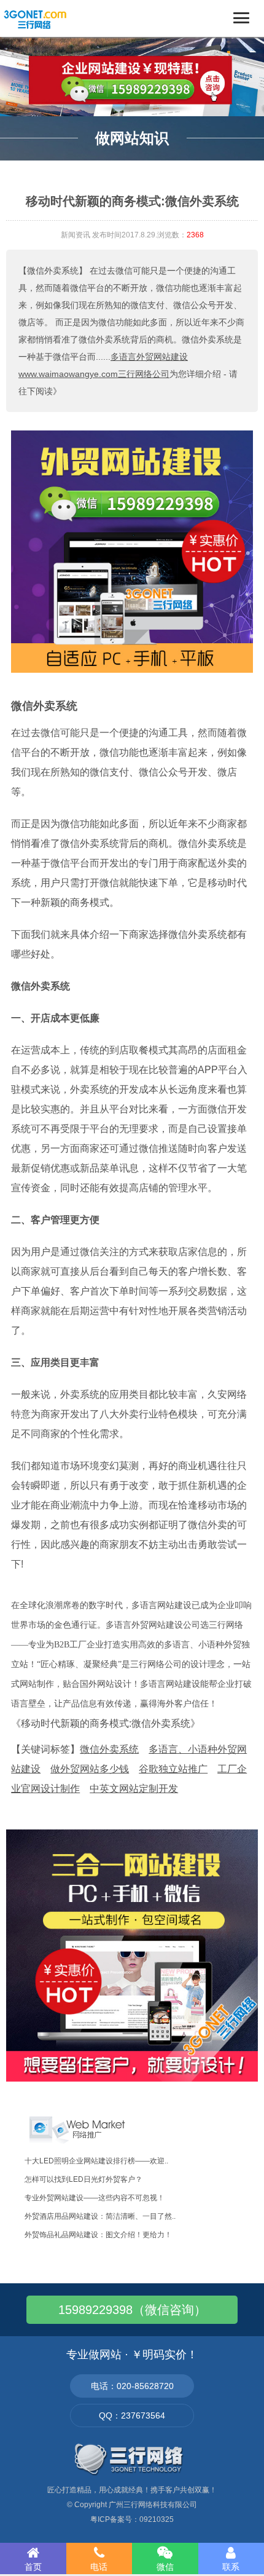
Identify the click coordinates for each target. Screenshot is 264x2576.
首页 (33, 2567)
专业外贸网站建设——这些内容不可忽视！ (95, 2198)
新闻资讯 (76, 235)
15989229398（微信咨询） (132, 2310)
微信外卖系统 (44, 706)
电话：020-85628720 (132, 2386)
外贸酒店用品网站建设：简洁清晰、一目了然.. (100, 2216)
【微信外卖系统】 (53, 271)
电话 (99, 2567)
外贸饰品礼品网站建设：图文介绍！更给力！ (98, 2235)
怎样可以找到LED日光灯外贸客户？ (83, 2179)
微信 (165, 2567)
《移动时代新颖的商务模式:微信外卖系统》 (106, 1723)
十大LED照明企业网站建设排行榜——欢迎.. (96, 2161)
